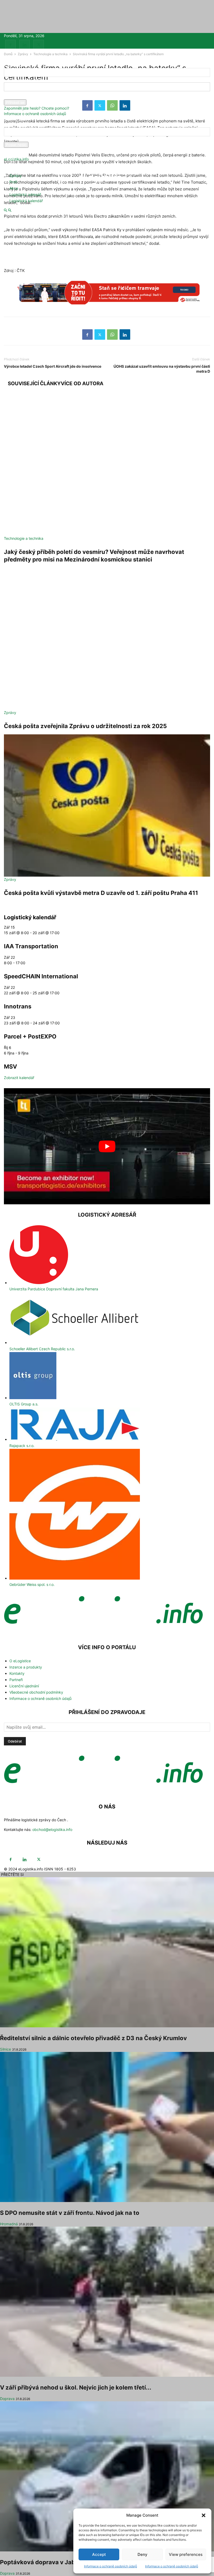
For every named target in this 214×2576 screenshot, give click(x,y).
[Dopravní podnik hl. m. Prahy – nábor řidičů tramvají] (107, 295)
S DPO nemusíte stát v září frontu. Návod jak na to (70, 2213)
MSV (10, 1066)
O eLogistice (20, 1661)
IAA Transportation (31, 946)
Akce (14, 188)
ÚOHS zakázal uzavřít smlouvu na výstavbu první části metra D (162, 369)
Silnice (5, 2049)
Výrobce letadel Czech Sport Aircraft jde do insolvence (53, 366)
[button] (204, 2515)
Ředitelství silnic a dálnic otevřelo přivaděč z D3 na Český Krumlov (93, 2038)
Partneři (16, 1680)
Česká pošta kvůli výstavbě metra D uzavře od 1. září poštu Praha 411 (101, 893)
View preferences (186, 2554)
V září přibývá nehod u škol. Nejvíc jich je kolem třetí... (76, 2387)
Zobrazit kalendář (19, 1078)
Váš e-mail (13, 139)
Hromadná (9, 2224)
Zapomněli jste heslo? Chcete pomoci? (37, 108)
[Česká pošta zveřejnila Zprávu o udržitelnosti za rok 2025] (107, 639)
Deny (142, 2554)
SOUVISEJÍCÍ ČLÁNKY (34, 384)
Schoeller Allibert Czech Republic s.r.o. (42, 1349)
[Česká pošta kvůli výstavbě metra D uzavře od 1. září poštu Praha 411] (107, 805)
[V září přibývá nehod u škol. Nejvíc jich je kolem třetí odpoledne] (107, 2302)
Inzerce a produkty (26, 1667)
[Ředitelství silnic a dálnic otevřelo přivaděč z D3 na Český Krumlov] (107, 1952)
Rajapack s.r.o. (22, 1446)
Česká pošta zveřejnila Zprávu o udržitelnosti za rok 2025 (85, 726)
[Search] (10, 210)
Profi (13, 182)
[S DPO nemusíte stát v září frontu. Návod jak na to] (107, 2127)
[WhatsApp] (112, 334)
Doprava (7, 2399)
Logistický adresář (25, 194)
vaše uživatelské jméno (24, 80)
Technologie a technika (24, 538)
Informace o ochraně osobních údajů (111, 2566)
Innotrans (18, 1006)
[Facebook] (10, 45)
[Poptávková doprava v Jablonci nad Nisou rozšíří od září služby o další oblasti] (107, 2476)
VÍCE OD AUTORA (82, 384)
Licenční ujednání (24, 1686)
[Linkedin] (25, 45)
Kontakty (17, 1673)
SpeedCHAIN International (41, 976)
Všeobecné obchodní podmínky (36, 1692)
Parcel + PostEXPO (30, 1036)
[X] (39, 45)
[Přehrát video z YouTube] (107, 1146)
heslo (8, 97)
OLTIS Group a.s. (24, 1404)
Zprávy (16, 176)
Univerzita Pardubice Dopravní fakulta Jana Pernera (54, 1289)
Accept (99, 2554)
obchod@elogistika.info (52, 1829)
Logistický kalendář (26, 201)
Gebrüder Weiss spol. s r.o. (32, 1584)
